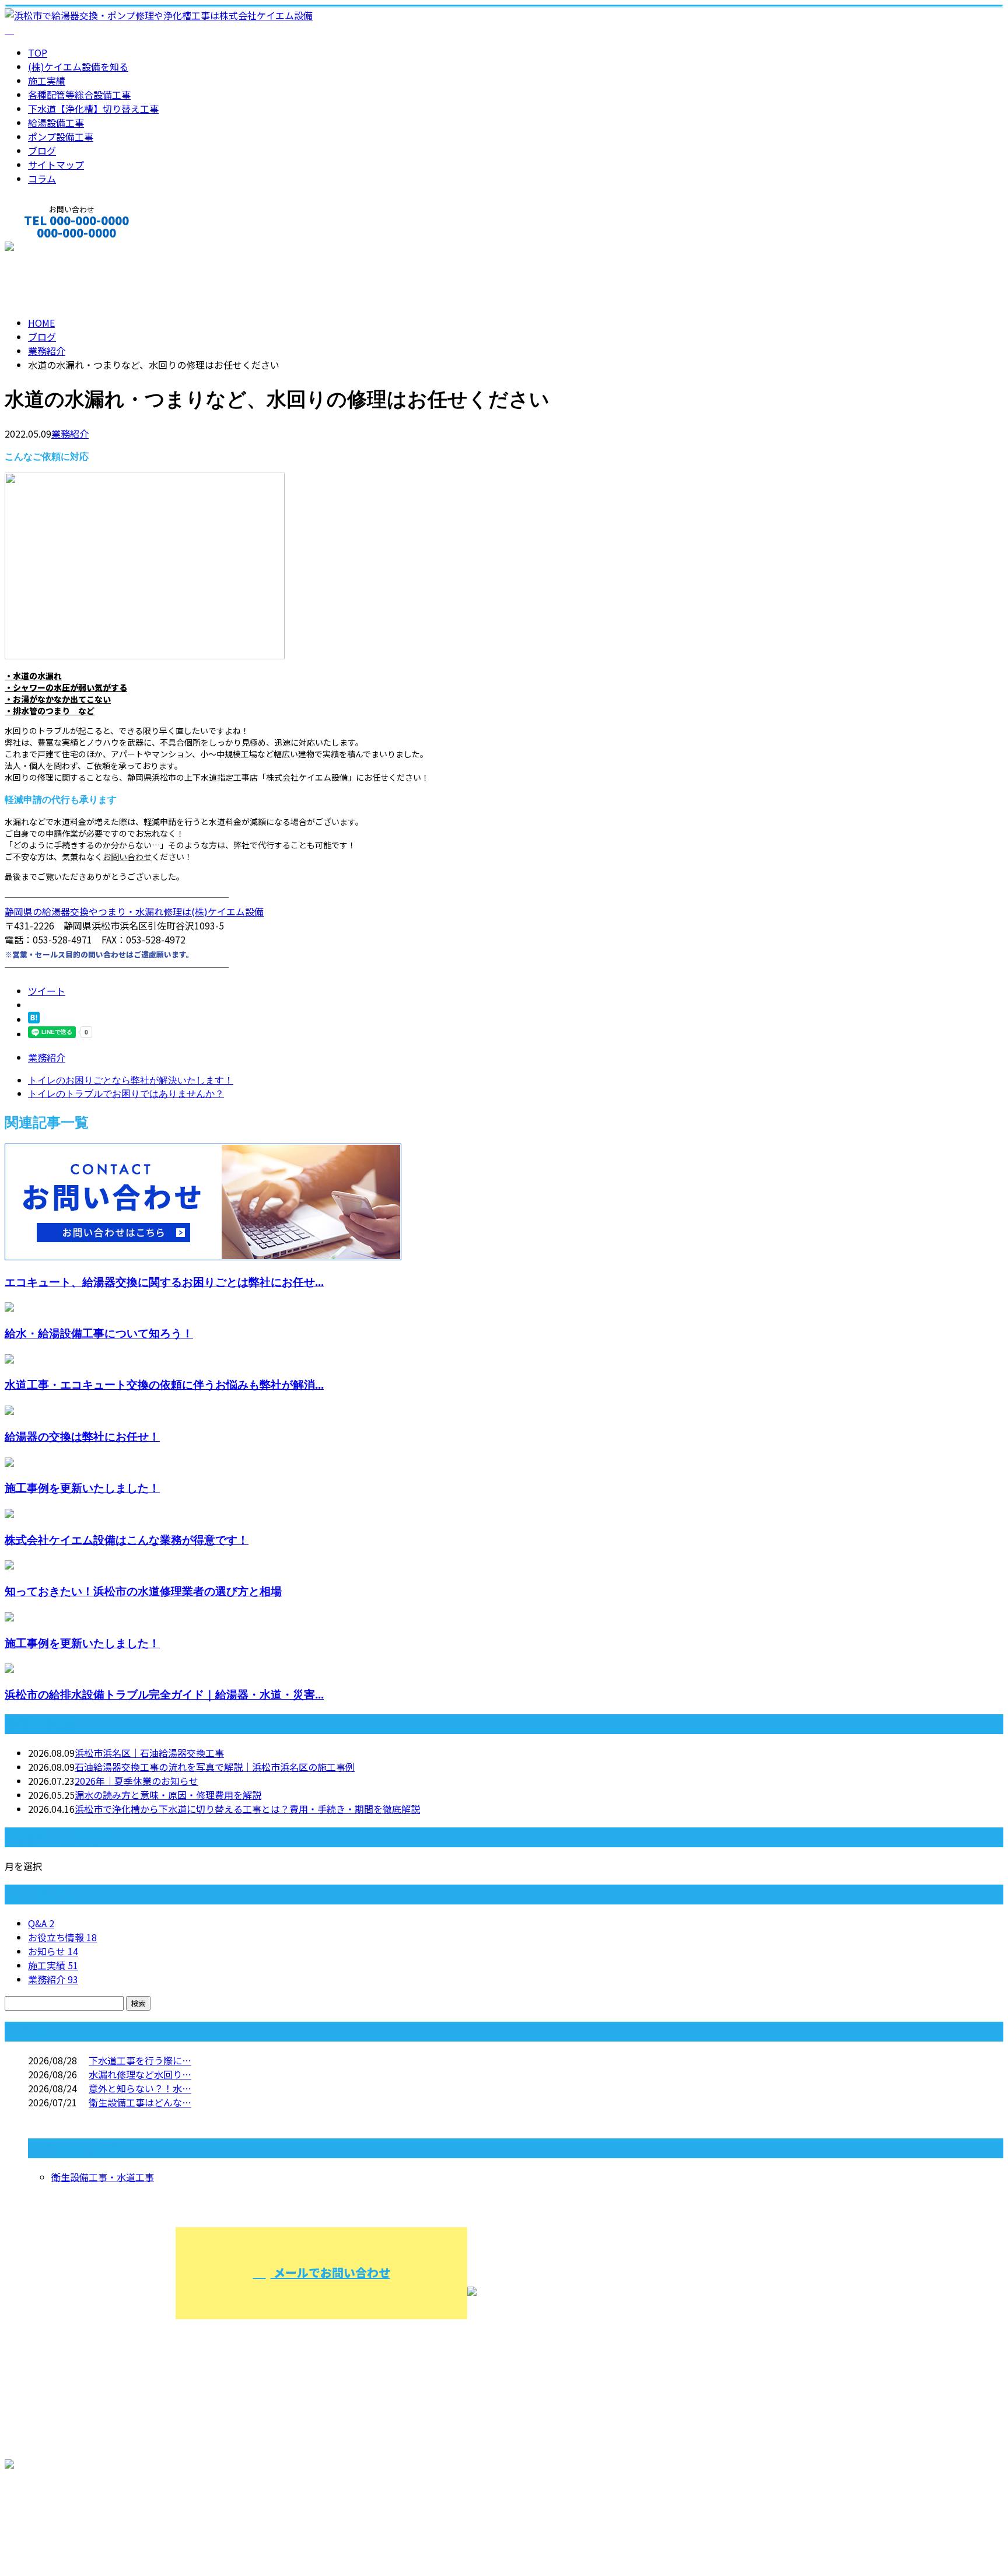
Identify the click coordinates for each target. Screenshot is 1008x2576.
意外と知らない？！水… (140, 2088)
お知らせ (53, 1951)
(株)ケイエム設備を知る (78, 67)
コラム (42, 179)
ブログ (42, 151)
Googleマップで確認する (62, 2514)
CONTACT (45, 248)
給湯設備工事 (56, 123)
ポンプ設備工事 (61, 137)
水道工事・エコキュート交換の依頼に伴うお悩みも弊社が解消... (164, 1384)
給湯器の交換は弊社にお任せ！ (82, 1436)
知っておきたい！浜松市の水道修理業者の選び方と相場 (143, 1591)
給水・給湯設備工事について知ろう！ (99, 1333)
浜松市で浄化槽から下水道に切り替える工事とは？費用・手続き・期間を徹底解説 (247, 1809)
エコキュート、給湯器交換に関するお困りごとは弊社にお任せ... (164, 1282)
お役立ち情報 (62, 1937)
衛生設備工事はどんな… (140, 2102)
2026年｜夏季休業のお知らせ (136, 1781)
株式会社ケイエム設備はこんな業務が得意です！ (127, 1539)
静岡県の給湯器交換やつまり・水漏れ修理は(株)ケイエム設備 (134, 911)
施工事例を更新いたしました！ (82, 1488)
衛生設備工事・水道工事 (103, 2177)
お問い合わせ (127, 857)
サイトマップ (56, 165)
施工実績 (47, 81)
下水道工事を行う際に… (140, 2060)
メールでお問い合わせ (330, 2272)
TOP (38, 53)
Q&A (41, 1923)
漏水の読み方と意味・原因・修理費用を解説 (168, 1795)
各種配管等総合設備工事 (79, 95)
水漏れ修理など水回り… (140, 2074)
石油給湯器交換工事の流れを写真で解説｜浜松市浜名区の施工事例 (215, 1767)
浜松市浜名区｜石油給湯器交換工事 (149, 1753)
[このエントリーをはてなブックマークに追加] (34, 1019)
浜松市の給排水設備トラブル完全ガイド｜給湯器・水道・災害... (164, 1694)
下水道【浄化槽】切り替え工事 (93, 109)
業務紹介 (70, 434)
